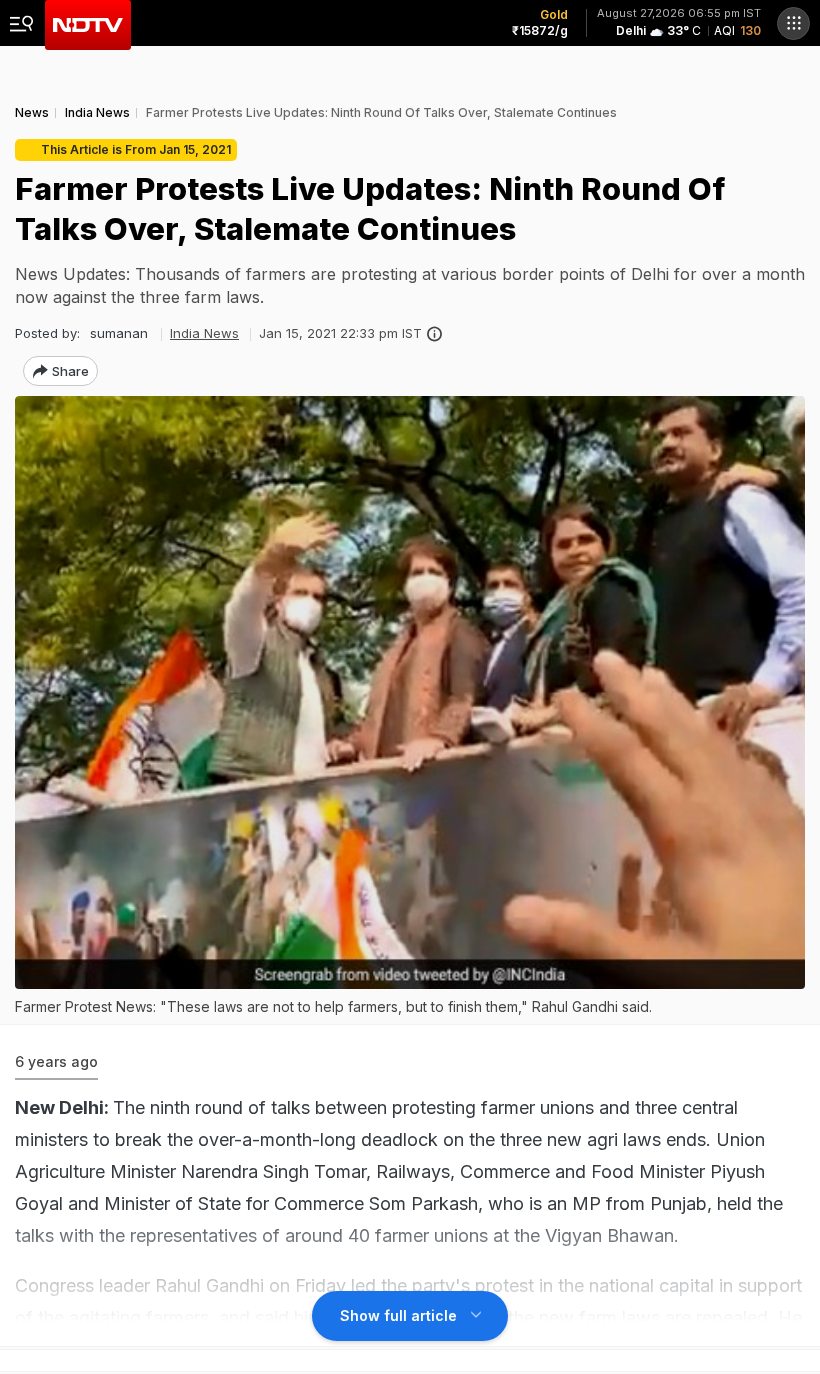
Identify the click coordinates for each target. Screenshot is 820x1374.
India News (204, 333)
